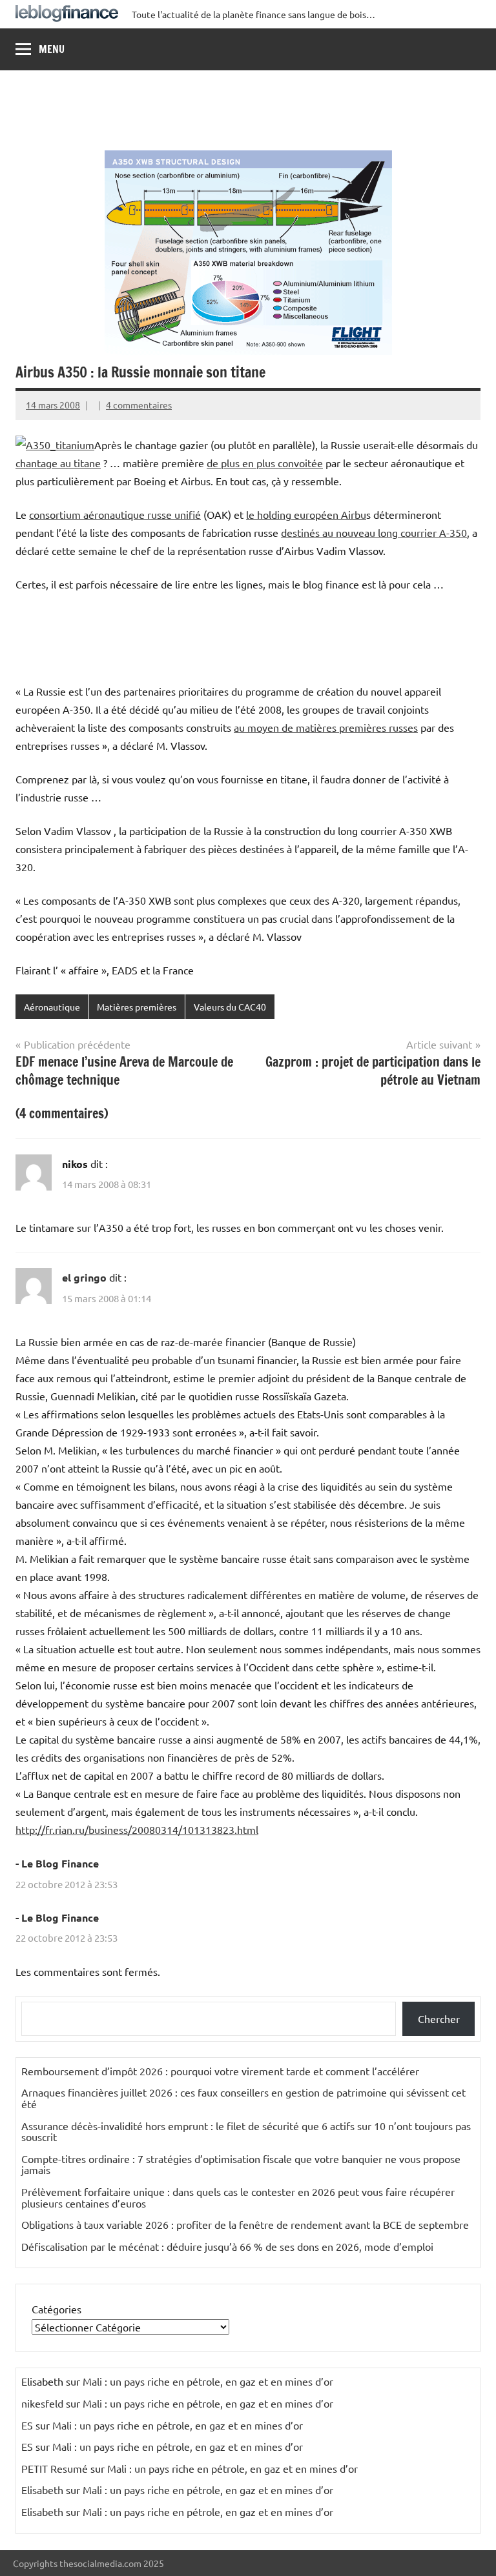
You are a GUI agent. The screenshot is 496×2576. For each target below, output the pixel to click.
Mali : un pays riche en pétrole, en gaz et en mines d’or (208, 2381)
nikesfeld (42, 2403)
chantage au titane (58, 463)
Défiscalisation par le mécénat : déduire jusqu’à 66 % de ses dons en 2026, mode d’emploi (227, 2246)
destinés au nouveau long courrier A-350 (374, 532)
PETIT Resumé (55, 2468)
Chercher (439, 2018)
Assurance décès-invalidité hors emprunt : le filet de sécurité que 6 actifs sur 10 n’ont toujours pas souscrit (246, 2131)
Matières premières (137, 1007)
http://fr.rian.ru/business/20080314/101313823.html (137, 1829)
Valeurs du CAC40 (230, 1007)
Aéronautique (52, 1007)
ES (27, 2425)
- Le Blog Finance (57, 1863)
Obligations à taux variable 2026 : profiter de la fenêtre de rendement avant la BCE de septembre (245, 2224)
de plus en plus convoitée (265, 463)
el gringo (84, 1277)
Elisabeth (42, 2490)
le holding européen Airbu (306, 514)
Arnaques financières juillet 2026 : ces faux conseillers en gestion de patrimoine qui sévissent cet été (243, 2098)
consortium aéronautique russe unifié (115, 514)
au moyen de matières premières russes (326, 727)
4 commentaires (139, 405)
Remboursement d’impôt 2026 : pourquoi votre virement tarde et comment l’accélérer (220, 2071)
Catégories (57, 2309)
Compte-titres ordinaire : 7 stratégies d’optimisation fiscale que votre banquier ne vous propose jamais (241, 2164)
